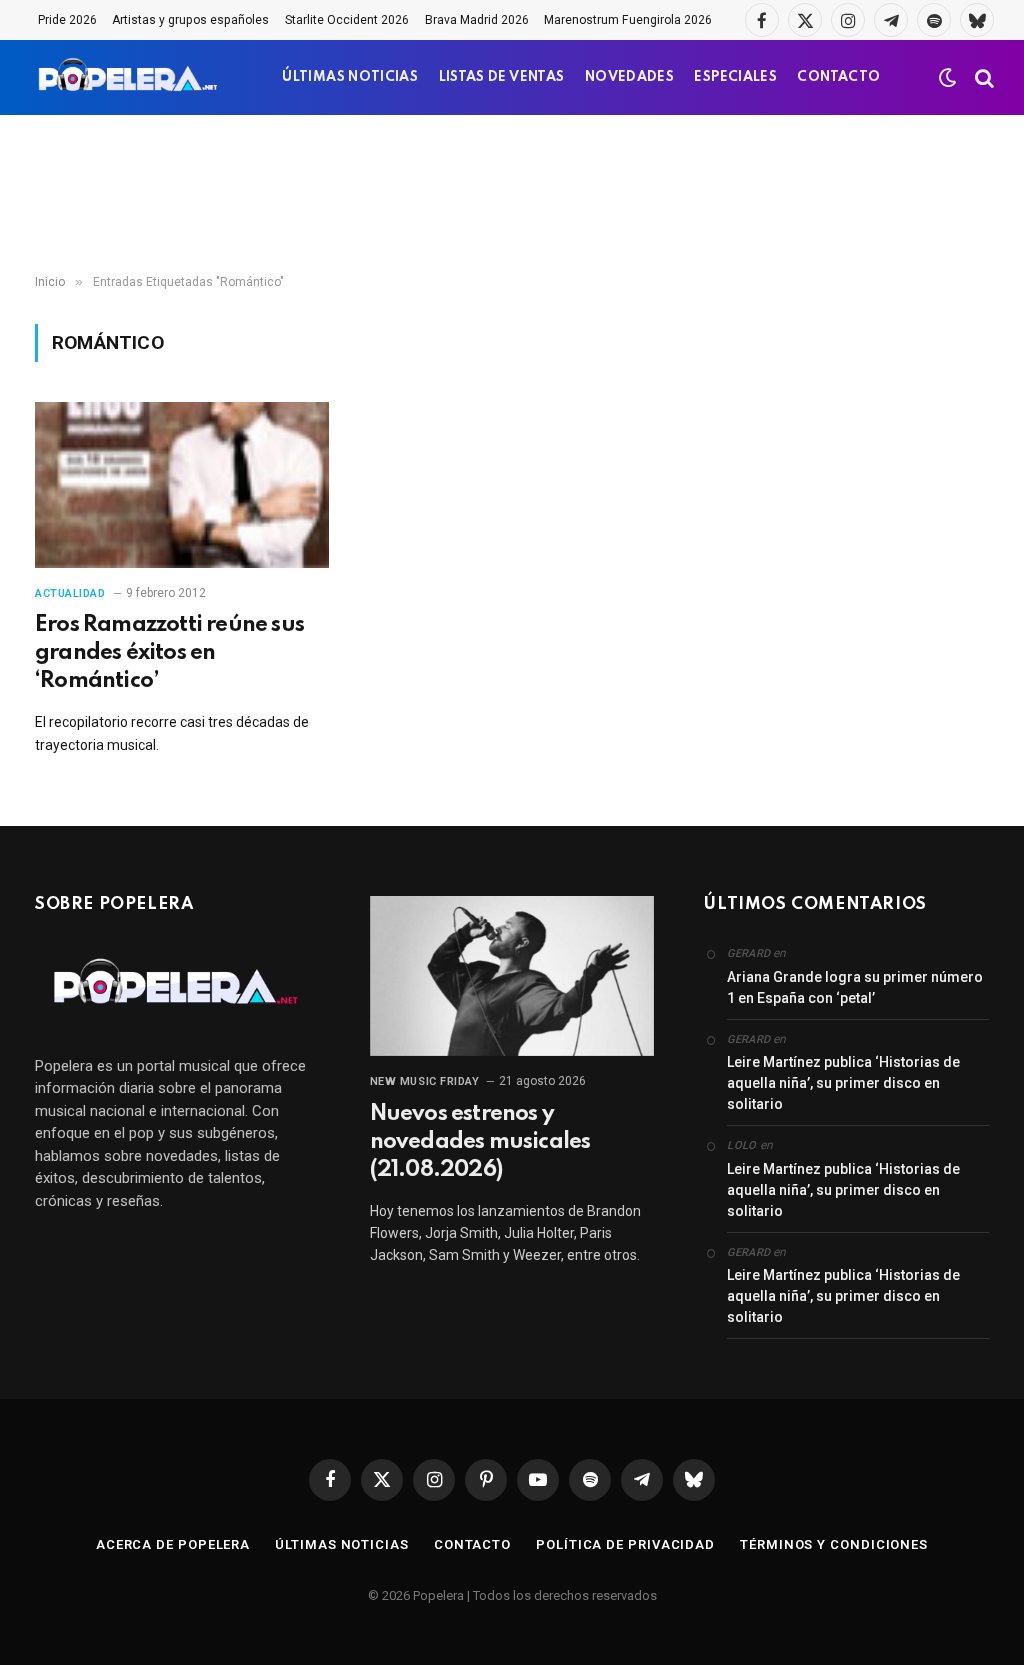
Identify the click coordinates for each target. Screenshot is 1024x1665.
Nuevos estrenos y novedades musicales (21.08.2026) (480, 1142)
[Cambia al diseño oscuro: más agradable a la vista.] (948, 78)
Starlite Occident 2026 (347, 20)
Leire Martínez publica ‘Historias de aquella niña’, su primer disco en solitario (843, 1083)
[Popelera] (129, 77)
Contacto (472, 1544)
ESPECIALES (735, 77)
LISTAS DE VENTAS (502, 77)
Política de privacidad (625, 1544)
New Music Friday (425, 1081)
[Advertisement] (512, 195)
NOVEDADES (629, 77)
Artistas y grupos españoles (190, 20)
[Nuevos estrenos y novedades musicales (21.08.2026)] (512, 976)
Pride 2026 (67, 20)
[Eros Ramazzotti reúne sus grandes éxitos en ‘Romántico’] (182, 484)
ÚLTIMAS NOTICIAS (350, 77)
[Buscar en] (982, 77)
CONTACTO (838, 77)
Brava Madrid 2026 (477, 20)
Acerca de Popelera (173, 1544)
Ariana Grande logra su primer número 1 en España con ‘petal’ (855, 987)
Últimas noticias (342, 1544)
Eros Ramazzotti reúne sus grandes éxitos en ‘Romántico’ (169, 653)
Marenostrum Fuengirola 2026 (628, 20)
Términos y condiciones (834, 1544)
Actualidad (70, 593)
